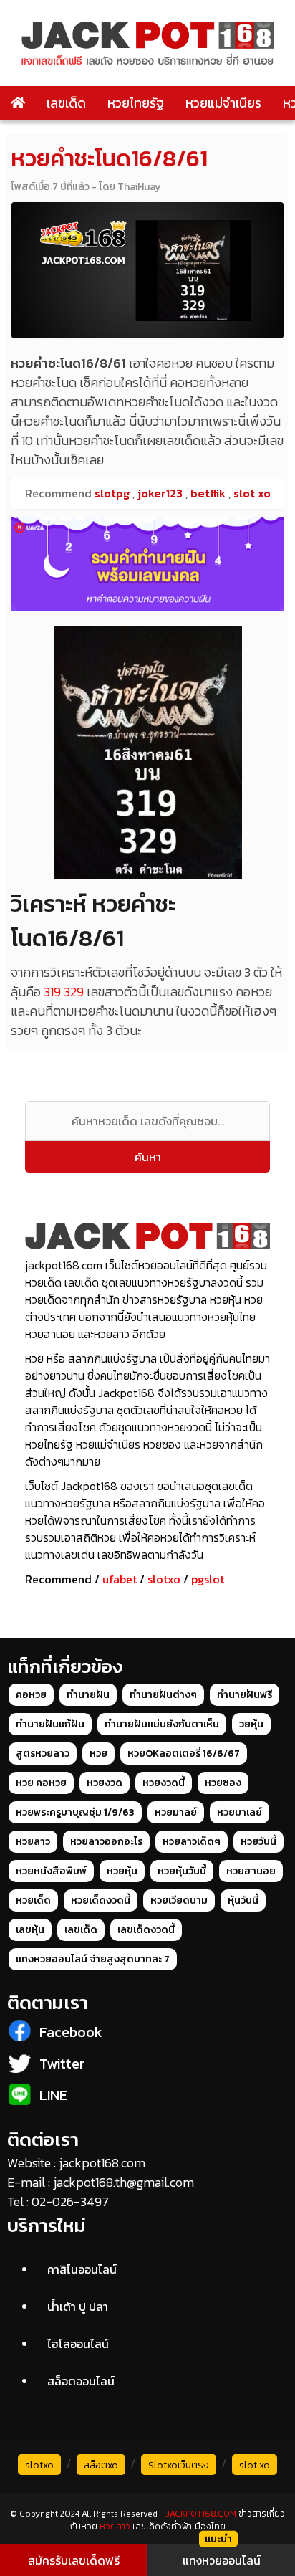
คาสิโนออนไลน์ (82, 2269)
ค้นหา (148, 1157)
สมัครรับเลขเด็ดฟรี (74, 2560)
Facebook (71, 2032)
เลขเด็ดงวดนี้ (146, 1930)
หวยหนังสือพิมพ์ (51, 1871)
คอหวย (31, 1695)
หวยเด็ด (33, 1900)
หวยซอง (223, 1783)
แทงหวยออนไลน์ (222, 2560)
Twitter (62, 2064)
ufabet (120, 1579)
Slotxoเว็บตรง (179, 2465)
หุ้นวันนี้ (243, 1900)
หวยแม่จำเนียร (223, 103)
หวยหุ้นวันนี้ (182, 1871)
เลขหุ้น (30, 1930)
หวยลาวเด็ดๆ (192, 1842)
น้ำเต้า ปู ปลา (78, 2307)
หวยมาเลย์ (240, 1812)
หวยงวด (105, 1783)
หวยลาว (33, 1842)
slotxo (164, 1579)
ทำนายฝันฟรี (245, 1695)
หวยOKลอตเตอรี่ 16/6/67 (184, 1754)
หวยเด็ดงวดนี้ (101, 1900)
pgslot (208, 1579)
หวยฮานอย (251, 1871)
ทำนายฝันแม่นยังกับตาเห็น (162, 1724)
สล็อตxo (101, 2465)
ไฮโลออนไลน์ (78, 2344)
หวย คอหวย (41, 1783)
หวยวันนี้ (258, 1842)
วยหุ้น (251, 1724)
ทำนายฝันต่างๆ (163, 1695)
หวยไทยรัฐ (136, 103)
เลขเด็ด (66, 103)
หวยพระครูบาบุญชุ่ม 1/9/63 (75, 1812)
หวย (98, 1754)
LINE (53, 2095)
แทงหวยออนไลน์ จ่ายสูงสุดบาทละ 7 (93, 1959)
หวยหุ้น (122, 1871)
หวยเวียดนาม (179, 1900)
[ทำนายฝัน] (147, 564)
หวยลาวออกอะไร (106, 1842)
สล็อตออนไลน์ (81, 2381)
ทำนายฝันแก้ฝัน (50, 1724)
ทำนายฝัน (88, 1695)
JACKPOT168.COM (201, 2514)
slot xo (255, 2465)
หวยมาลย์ (176, 1812)
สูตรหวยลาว (43, 1754)
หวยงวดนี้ (164, 1783)
